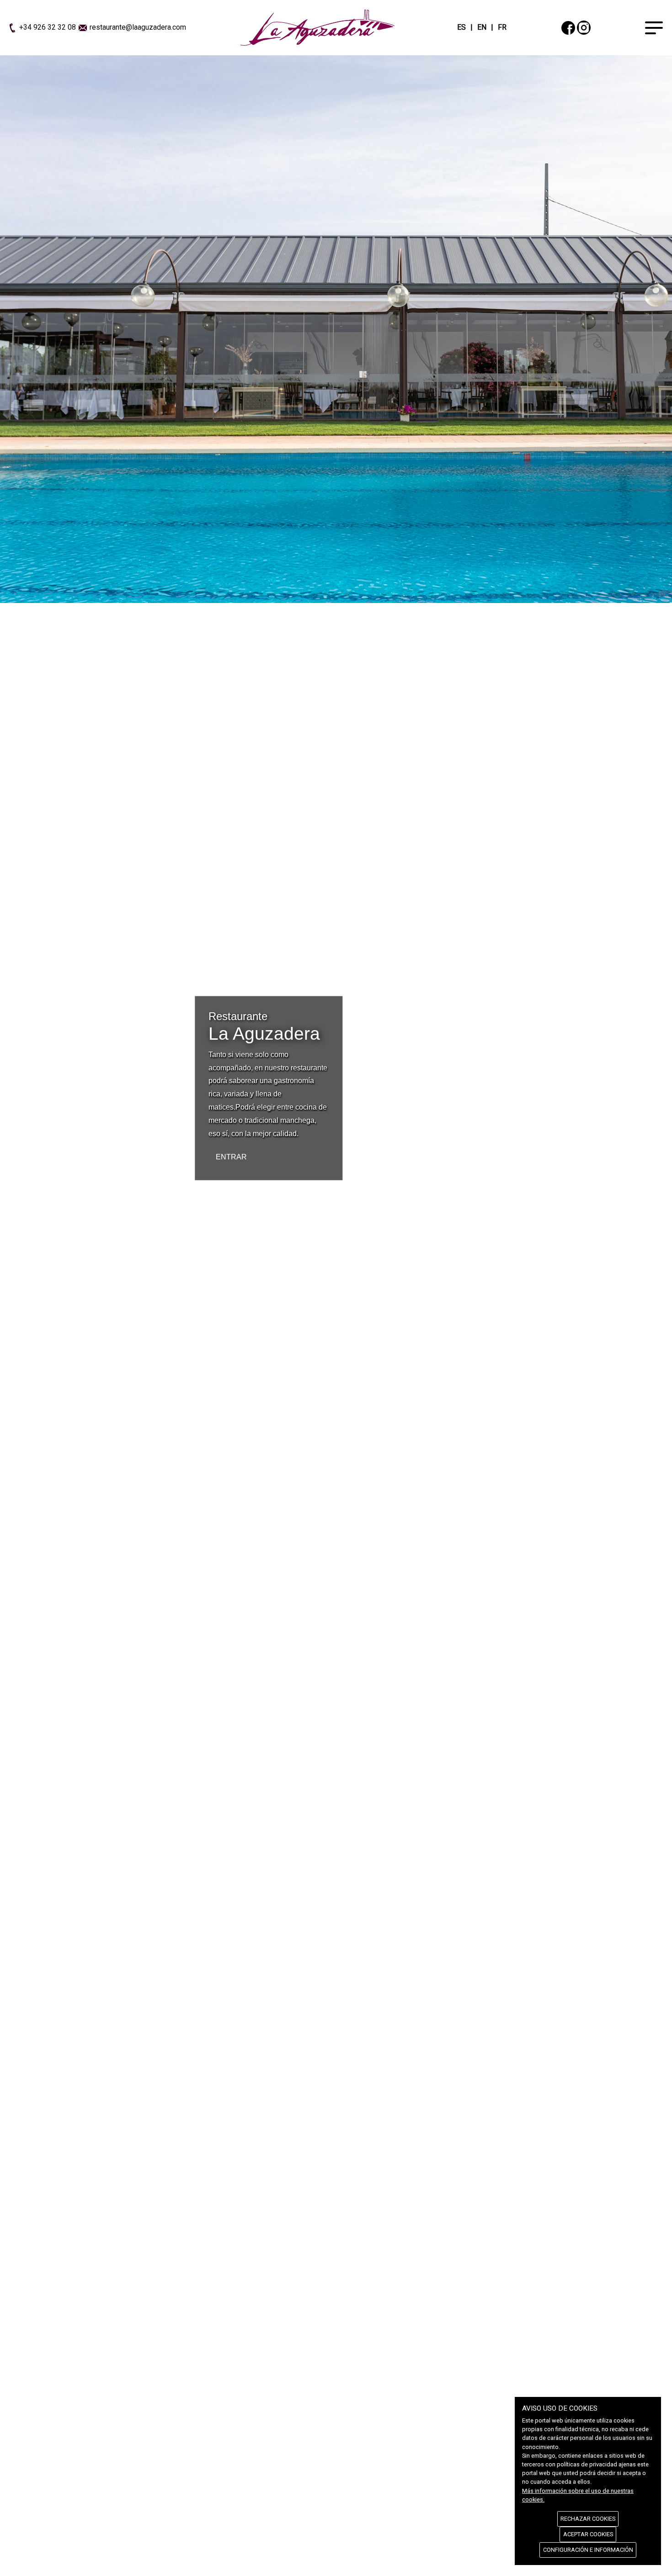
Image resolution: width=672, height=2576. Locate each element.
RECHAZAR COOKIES (588, 2519)
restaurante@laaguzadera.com (138, 27)
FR (502, 27)
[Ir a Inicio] (317, 27)
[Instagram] (584, 27)
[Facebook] (568, 27)
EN (482, 27)
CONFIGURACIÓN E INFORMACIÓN (588, 2550)
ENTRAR (231, 1156)
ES (461, 27)
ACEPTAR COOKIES (588, 2534)
